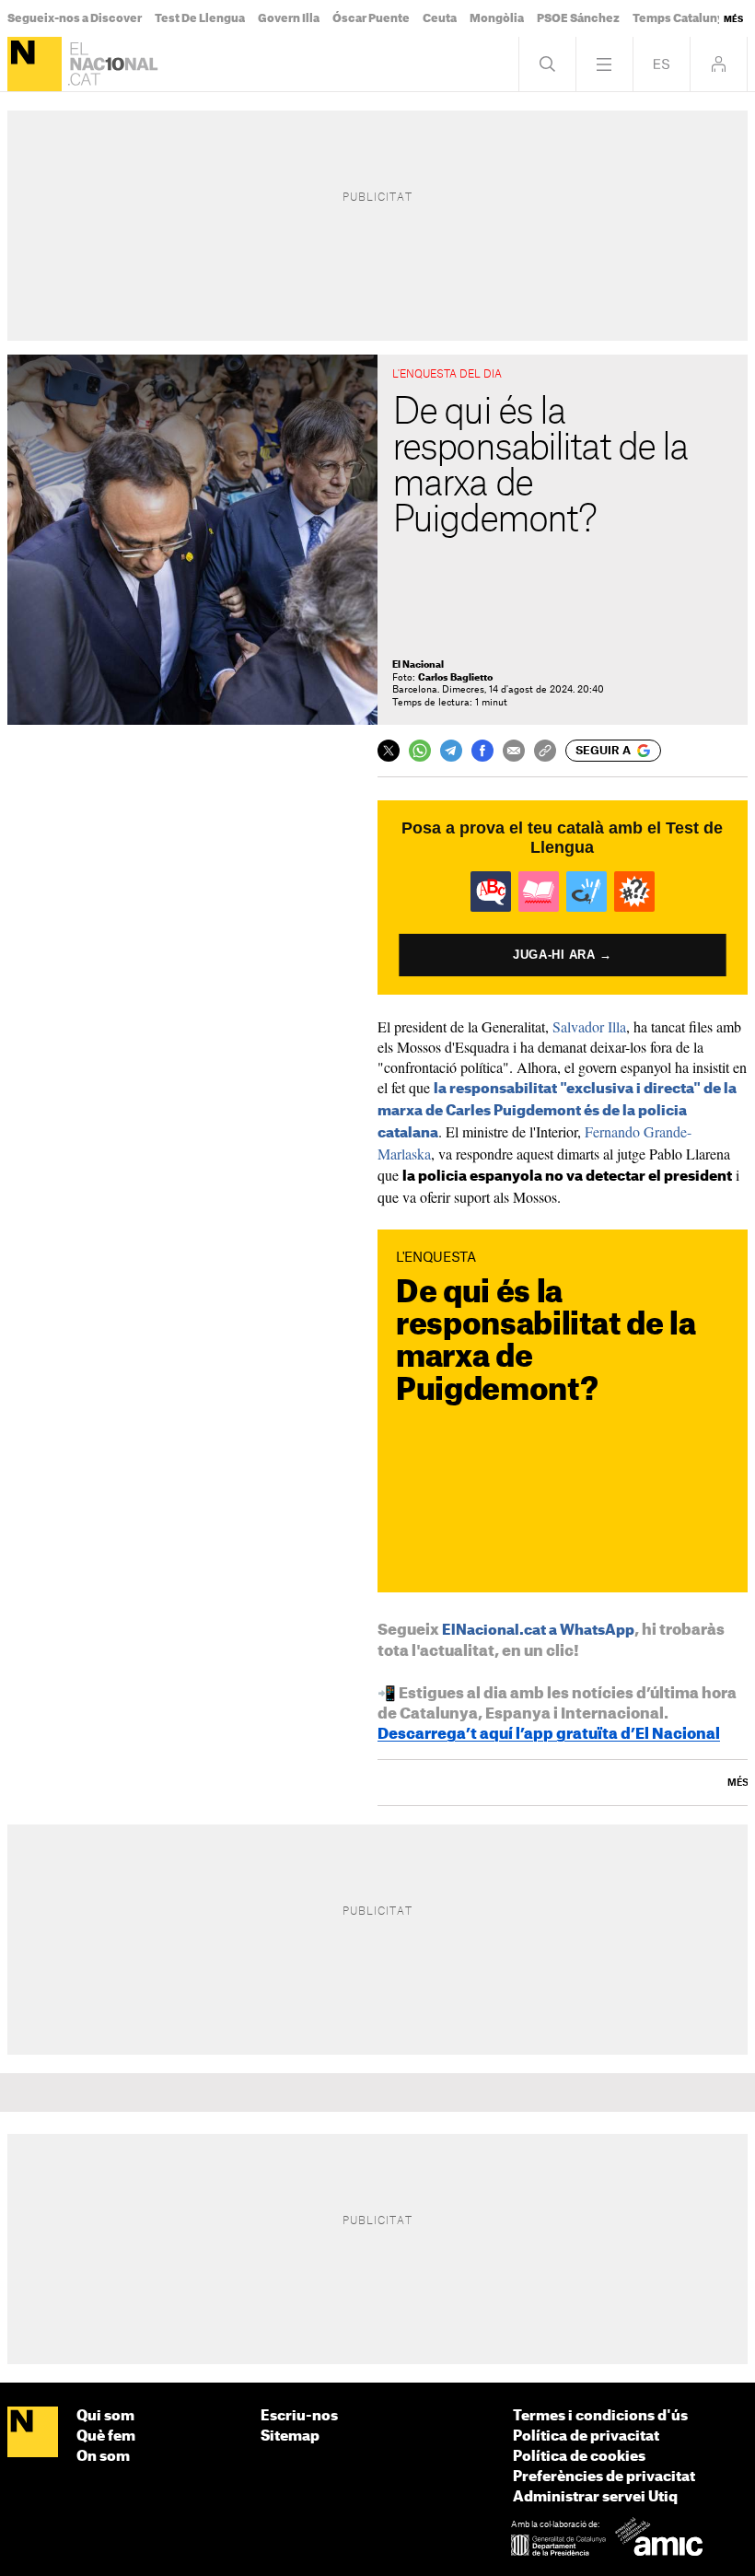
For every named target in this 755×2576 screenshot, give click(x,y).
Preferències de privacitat (604, 2477)
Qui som (105, 2416)
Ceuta (440, 18)
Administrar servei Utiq (595, 2497)
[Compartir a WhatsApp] (420, 751)
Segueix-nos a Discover (75, 18)
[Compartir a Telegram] (451, 751)
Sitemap (290, 2436)
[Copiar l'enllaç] (545, 751)
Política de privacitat (586, 2436)
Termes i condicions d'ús (600, 2416)
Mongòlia (497, 18)
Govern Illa (289, 18)
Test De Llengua (200, 18)
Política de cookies (579, 2457)
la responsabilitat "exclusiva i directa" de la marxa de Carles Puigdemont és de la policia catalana (557, 1111)
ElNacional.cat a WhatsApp (538, 1631)
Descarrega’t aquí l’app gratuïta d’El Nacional (549, 1734)
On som (103, 2457)
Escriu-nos (299, 2416)
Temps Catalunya (681, 18)
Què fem (106, 2436)
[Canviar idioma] (662, 64)
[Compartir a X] (389, 751)
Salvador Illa (589, 1026)
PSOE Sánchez (578, 18)
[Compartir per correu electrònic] (514, 751)
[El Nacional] (35, 64)
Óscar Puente (371, 18)
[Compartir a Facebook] (482, 751)
